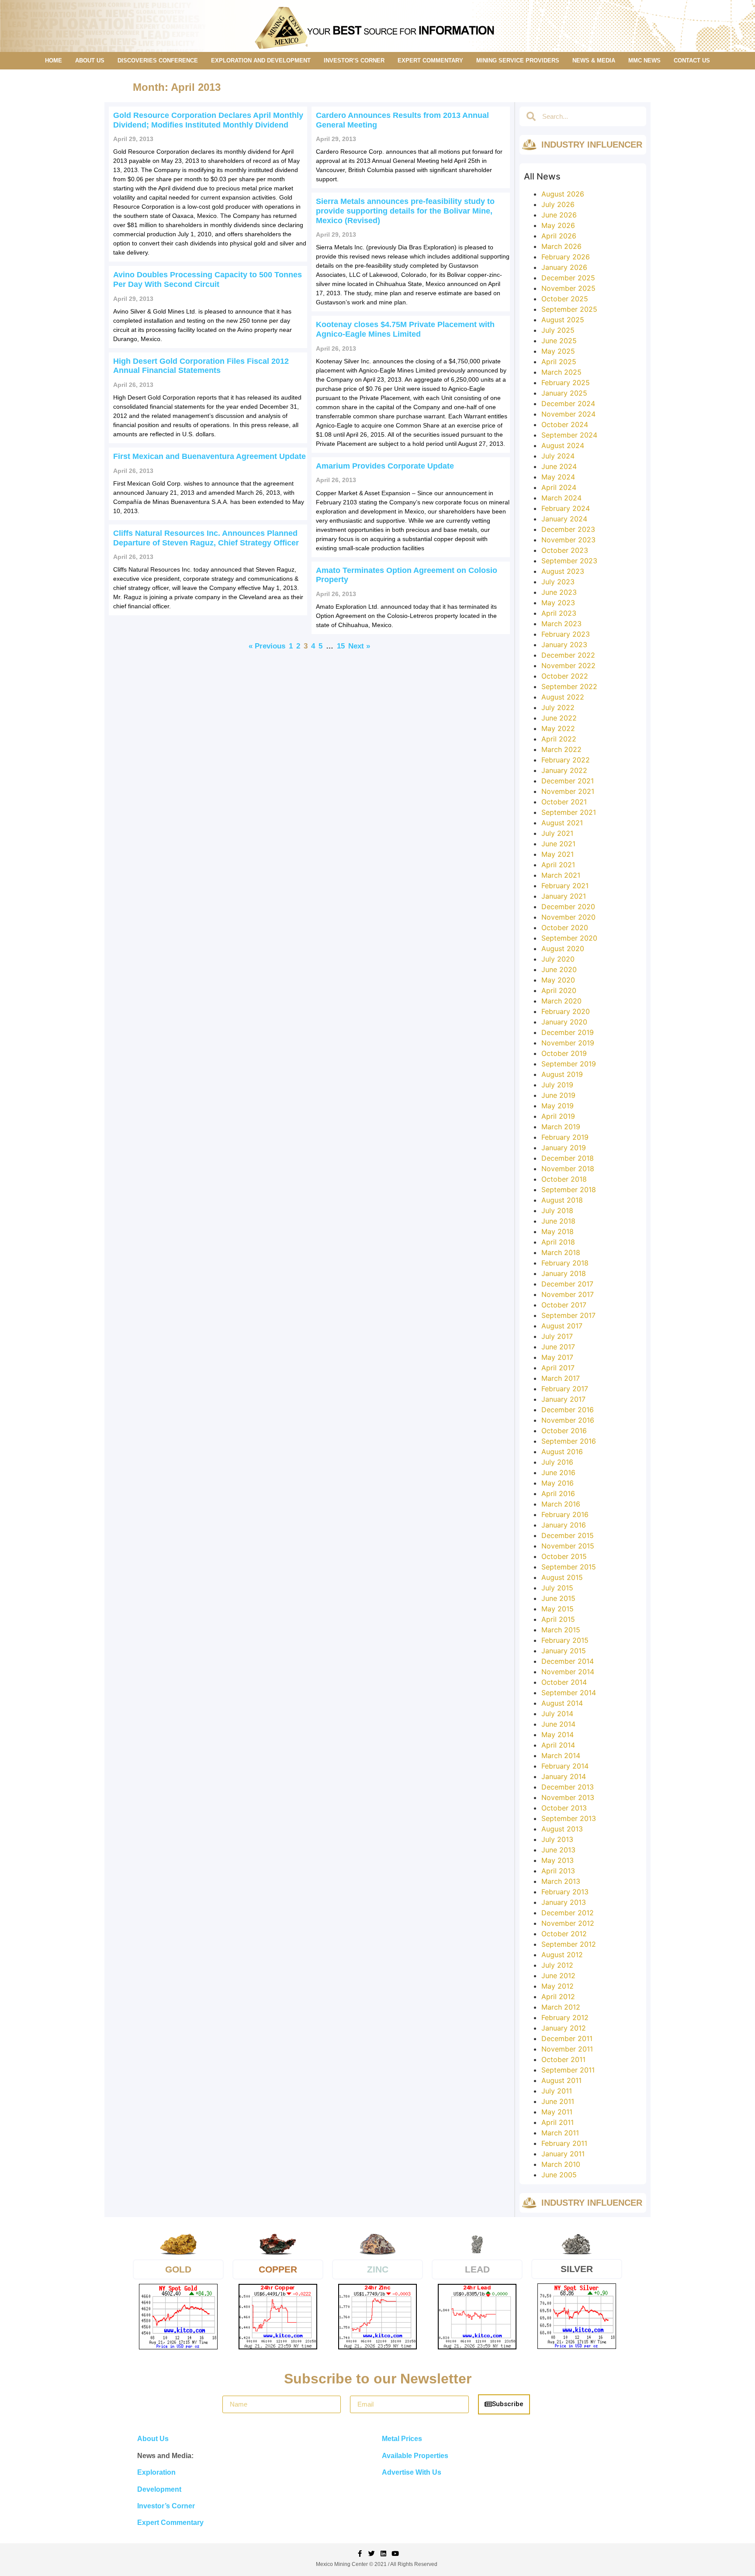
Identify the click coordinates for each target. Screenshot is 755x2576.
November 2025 (568, 288)
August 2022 (563, 697)
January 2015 (564, 1651)
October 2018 (564, 1179)
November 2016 (568, 1420)
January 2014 (564, 1776)
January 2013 (564, 1902)
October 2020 (565, 928)
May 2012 (558, 1986)
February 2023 (566, 634)
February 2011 (564, 2143)
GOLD (178, 2269)
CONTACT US (692, 60)
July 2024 (558, 456)
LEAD (477, 2269)
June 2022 (559, 718)
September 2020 (569, 938)
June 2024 (559, 466)
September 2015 (569, 1567)
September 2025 (569, 309)
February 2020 (566, 1011)
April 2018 (558, 1242)
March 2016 (561, 1504)
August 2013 (562, 1829)
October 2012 (564, 1934)
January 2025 (564, 393)
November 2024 (568, 414)
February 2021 (565, 886)
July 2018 (557, 1210)
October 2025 (565, 299)
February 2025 (566, 383)
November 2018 (568, 1169)
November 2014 (568, 1672)
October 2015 (564, 1556)
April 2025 (559, 362)
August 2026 (563, 194)
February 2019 (565, 1137)
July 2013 (557, 1839)
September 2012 (569, 1944)
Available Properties (415, 2456)
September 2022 (569, 686)
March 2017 (561, 1378)
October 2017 (564, 1305)
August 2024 (563, 445)
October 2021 (564, 802)
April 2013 (558, 1871)
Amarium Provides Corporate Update (385, 466)
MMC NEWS (644, 60)
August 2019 (562, 1074)
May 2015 (558, 1609)
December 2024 (568, 403)
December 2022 (568, 655)
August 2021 (562, 823)
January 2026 (564, 267)
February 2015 (565, 1640)
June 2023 (559, 592)
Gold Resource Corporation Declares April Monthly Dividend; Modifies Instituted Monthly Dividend (208, 120)
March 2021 (561, 875)
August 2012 (562, 1955)
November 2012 (568, 1923)
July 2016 (557, 1462)
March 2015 (561, 1630)
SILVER (577, 2269)
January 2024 (564, 519)
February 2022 (566, 760)
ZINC (378, 2269)
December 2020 (568, 907)
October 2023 (565, 550)
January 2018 (564, 1273)
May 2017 (557, 1357)
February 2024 (566, 508)
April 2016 (558, 1493)
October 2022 (565, 676)
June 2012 (558, 1976)
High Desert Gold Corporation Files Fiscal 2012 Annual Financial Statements (201, 366)
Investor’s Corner (166, 2506)
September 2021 (569, 812)
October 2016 (564, 1431)
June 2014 (558, 1724)
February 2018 (565, 1263)
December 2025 (568, 278)
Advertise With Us (412, 2472)
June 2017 (558, 1347)
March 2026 (561, 246)
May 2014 (558, 1735)
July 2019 (557, 1085)
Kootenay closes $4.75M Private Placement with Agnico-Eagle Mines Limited (405, 329)
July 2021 (557, 833)
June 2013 (558, 1850)
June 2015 (558, 1598)
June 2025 (559, 341)
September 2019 (569, 1064)
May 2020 (558, 980)
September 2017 (568, 1315)
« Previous (267, 646)
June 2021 (558, 844)
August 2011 (561, 2080)
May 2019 (558, 1106)
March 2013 (561, 1881)
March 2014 (561, 1755)
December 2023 (568, 529)
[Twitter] (372, 2554)
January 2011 (563, 2154)
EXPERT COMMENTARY (430, 60)
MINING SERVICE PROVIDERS (518, 60)
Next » (359, 646)
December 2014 (568, 1661)
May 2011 (557, 2112)
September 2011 (568, 2070)
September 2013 (569, 1818)
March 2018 (561, 1252)
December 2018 (568, 1158)
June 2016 (558, 1472)
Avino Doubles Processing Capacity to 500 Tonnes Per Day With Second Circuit (208, 279)
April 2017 (558, 1368)
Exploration (156, 2472)
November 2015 (568, 1546)
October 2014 (564, 1682)
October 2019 (564, 1053)
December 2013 (568, 1787)
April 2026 (559, 236)
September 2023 (569, 561)
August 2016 (562, 1452)
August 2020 (563, 948)
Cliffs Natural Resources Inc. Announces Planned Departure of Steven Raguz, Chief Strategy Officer (206, 538)
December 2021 (568, 781)
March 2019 (561, 1127)
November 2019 (568, 1043)
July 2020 (558, 959)
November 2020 (568, 917)
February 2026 (566, 257)
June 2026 (559, 215)
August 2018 (562, 1200)
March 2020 (561, 1001)
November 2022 (568, 666)
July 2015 (557, 1588)
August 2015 (562, 1577)
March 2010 (561, 2164)
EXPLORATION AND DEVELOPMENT (261, 60)
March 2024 (561, 498)
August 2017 (562, 1326)
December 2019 (568, 1032)
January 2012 (564, 2028)
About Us (153, 2439)
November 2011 (567, 2049)
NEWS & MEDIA (594, 60)
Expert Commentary (170, 2523)
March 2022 (561, 749)
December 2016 (568, 1410)
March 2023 (561, 624)
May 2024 (558, 477)
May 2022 (558, 728)
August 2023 (563, 571)
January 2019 (564, 1148)
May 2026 (558, 225)
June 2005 (559, 2175)
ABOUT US (90, 60)
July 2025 (558, 330)
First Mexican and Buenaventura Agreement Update (210, 456)
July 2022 (558, 707)
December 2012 (568, 1913)
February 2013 (565, 1892)
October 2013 (564, 1808)
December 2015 (568, 1535)
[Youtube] (395, 2554)
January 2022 (564, 770)
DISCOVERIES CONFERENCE (158, 60)
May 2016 (558, 1483)
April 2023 (559, 613)
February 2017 (565, 1389)
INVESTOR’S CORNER (354, 60)
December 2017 (567, 1284)
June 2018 (558, 1221)
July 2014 (557, 1714)
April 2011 (558, 2122)
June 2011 (558, 2101)
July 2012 (557, 1965)
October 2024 (565, 424)
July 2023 (558, 582)
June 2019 (558, 1095)
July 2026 (558, 204)
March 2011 (560, 2133)
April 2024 (559, 487)
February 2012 (565, 2017)
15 (341, 646)
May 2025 (558, 351)
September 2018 (569, 1190)
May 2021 (558, 854)
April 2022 (559, 739)
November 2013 (568, 1797)
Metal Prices (402, 2439)
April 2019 (558, 1116)
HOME (54, 60)
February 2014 (565, 1766)
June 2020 (559, 969)
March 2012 (561, 2007)
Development (159, 2489)
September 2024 (569, 435)
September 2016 (569, 1441)
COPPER (278, 2269)
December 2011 (567, 2038)
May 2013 (558, 1860)
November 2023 (568, 540)
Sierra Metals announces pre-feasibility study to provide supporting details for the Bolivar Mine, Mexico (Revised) (405, 211)
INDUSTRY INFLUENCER (592, 145)
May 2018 (558, 1231)
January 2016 (564, 1525)
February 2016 (565, 1514)
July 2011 (557, 2091)
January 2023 (564, 645)
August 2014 (562, 1703)
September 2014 (569, 1693)
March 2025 (561, 372)
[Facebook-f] (360, 2554)
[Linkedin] (383, 2554)
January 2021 (564, 896)
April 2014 (558, 1745)
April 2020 (559, 990)
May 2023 (558, 603)
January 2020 (564, 1022)
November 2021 (568, 791)
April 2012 (558, 1997)
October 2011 (563, 2059)
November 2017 (568, 1294)
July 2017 (557, 1336)
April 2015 (558, 1619)
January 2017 (563, 1399)
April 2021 (558, 865)
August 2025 (563, 320)
